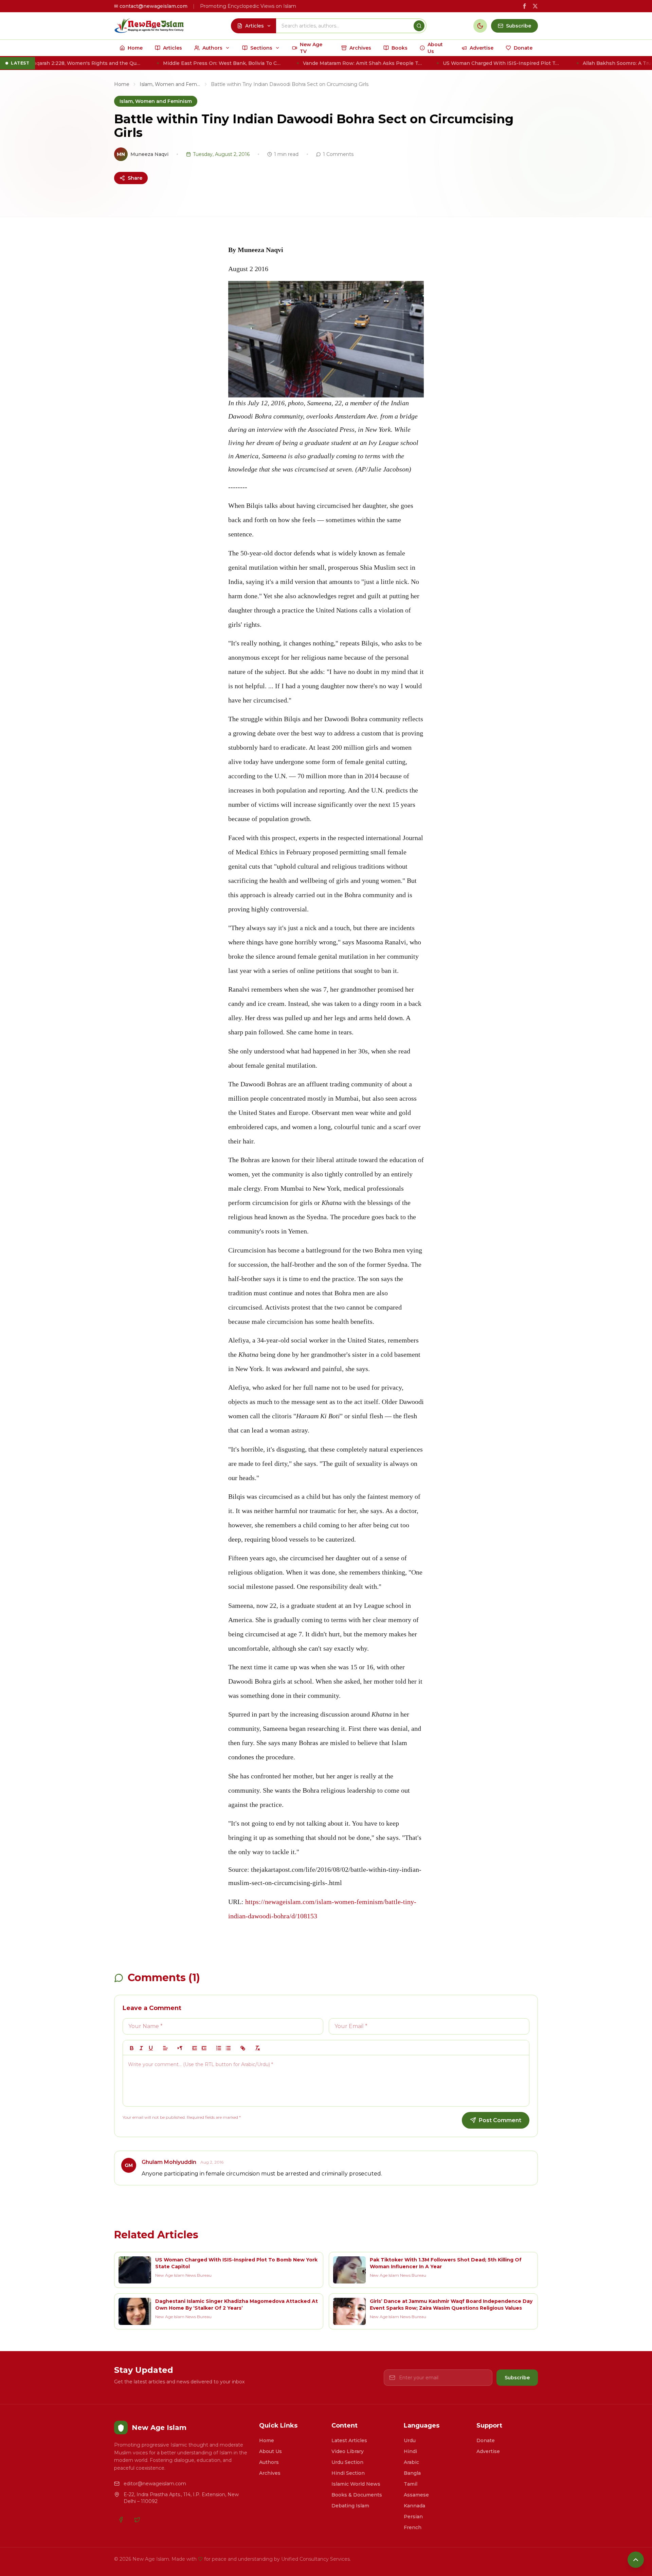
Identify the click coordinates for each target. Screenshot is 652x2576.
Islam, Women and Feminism (170, 84)
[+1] (204, 2048)
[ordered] (219, 2048)
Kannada (414, 2506)
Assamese (416, 2495)
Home (122, 84)
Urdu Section (347, 2462)
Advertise (488, 2451)
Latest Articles (349, 2440)
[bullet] (228, 2048)
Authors (269, 2462)
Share (135, 178)
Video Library (348, 2451)
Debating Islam (350, 2506)
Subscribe (517, 2378)
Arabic (411, 2462)
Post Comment (500, 2120)
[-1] (195, 2048)
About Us (270, 2451)
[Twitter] (137, 2520)
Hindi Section (348, 2473)
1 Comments (338, 154)
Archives (270, 2473)
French (413, 2527)
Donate (486, 2440)
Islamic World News (356, 2484)
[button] (165, 2048)
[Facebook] (121, 2520)
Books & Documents (357, 2495)
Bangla (412, 2473)
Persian (413, 2517)
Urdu (410, 2440)
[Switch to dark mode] (480, 26)
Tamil (411, 2484)
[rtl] (180, 2048)
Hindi (410, 2451)
